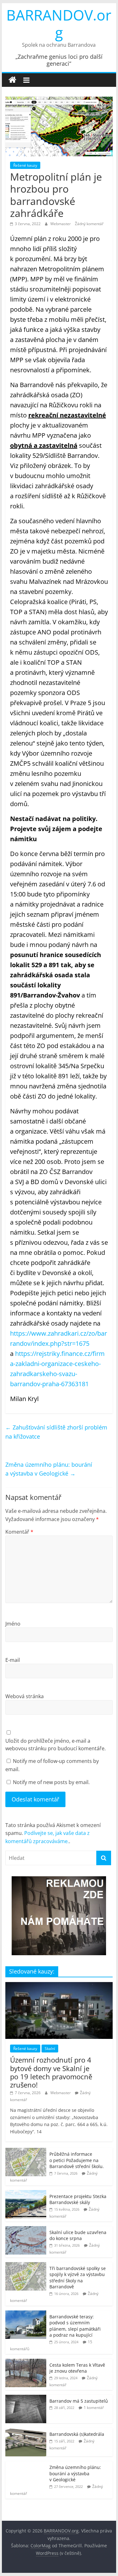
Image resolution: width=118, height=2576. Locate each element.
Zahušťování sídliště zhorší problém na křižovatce (56, 1432)
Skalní (50, 2049)
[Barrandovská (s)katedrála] (26, 2431)
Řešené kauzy (25, 165)
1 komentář (94, 2408)
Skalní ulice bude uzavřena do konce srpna (78, 2235)
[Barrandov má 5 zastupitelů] (26, 2398)
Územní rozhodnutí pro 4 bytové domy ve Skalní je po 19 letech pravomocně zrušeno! (51, 2072)
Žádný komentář (89, 224)
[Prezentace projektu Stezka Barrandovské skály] (26, 2193)
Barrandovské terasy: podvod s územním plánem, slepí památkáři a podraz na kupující (75, 2326)
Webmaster (61, 224)
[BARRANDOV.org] (12, 80)
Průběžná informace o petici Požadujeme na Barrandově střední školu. (77, 2160)
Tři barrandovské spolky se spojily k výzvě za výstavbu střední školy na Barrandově (78, 2278)
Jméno (13, 1624)
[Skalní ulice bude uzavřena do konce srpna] (26, 2229)
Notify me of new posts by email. (51, 1782)
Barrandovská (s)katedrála (77, 2434)
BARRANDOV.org (59, 24)
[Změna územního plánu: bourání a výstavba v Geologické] (26, 2464)
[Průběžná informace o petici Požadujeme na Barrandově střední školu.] (26, 2151)
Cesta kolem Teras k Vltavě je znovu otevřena (77, 2368)
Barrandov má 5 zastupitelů (79, 2401)
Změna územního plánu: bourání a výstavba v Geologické (49, 1469)
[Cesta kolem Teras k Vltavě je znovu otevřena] (26, 2362)
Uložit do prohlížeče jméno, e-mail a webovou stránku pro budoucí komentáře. (56, 1745)
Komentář (19, 1532)
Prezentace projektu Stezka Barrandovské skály (78, 2199)
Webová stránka (25, 1696)
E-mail (13, 1660)
